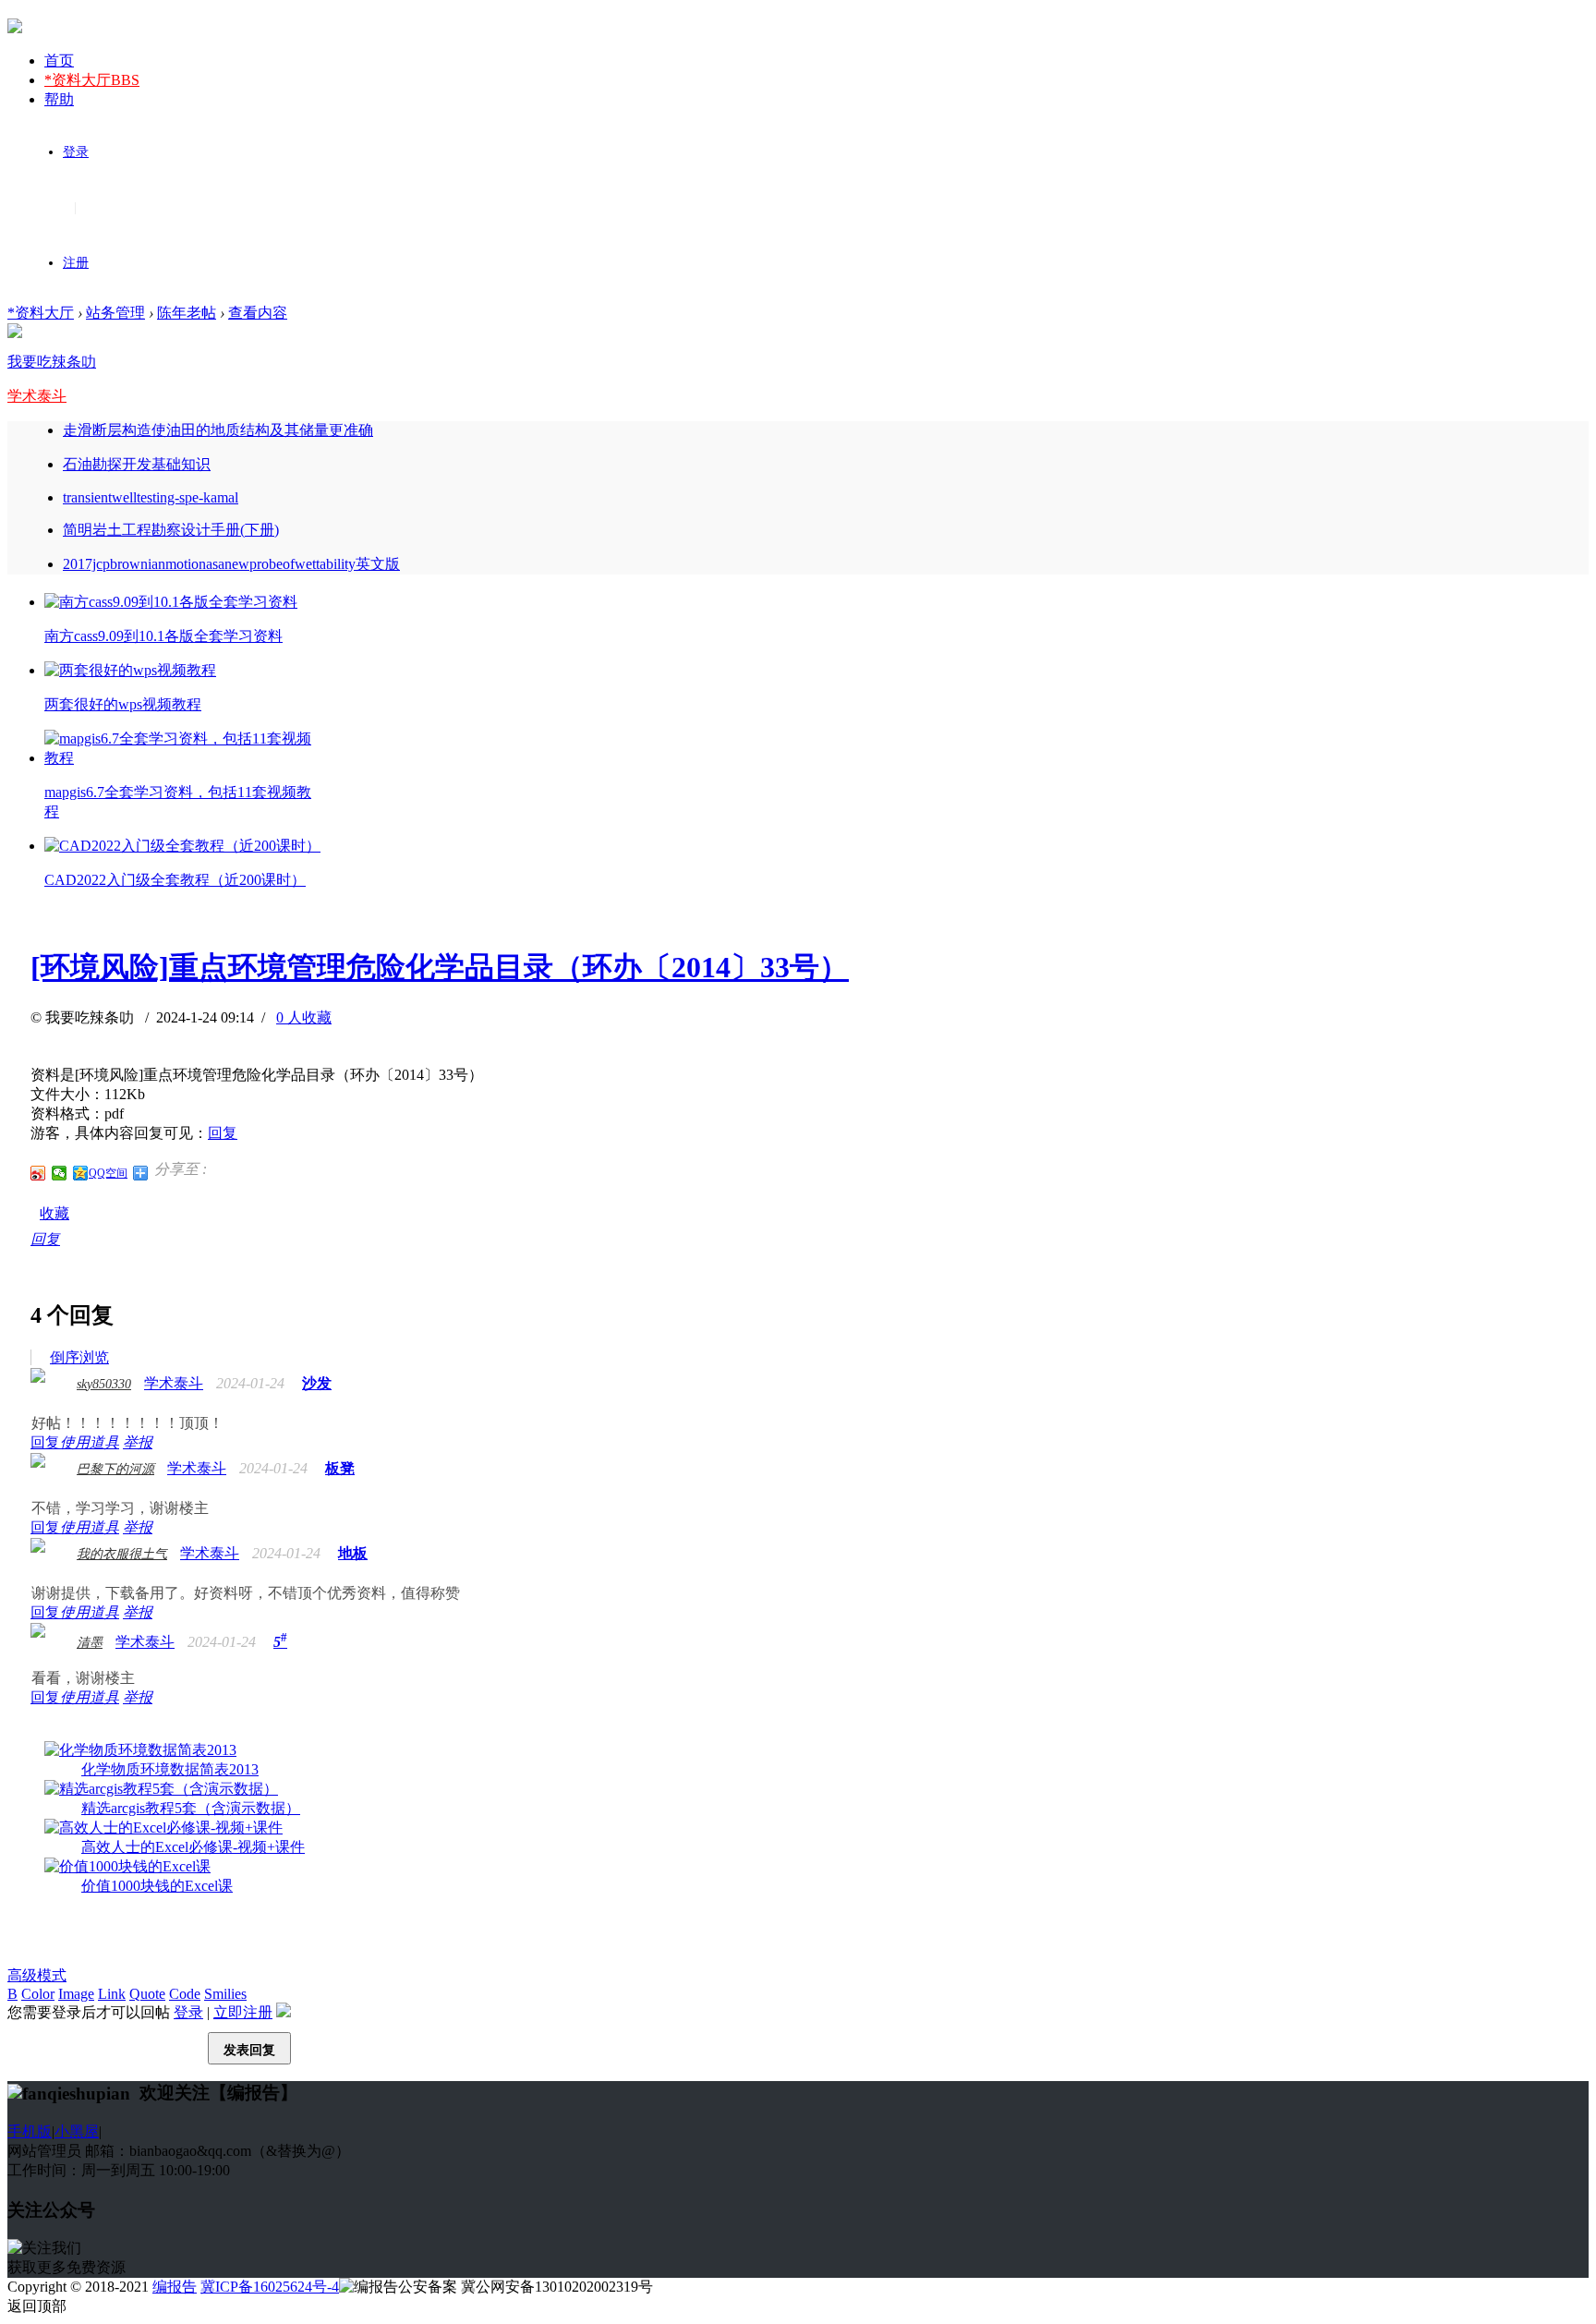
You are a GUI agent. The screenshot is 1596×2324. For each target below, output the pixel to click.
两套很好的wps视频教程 (123, 704)
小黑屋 (77, 2131)
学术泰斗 (37, 396)
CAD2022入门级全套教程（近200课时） (175, 880)
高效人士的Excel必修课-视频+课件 (193, 1847)
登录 (76, 152)
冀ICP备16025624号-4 (270, 2287)
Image (76, 1994)
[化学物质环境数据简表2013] (140, 1750)
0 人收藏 (304, 1017)
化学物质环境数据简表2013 (170, 1769)
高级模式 (37, 1975)
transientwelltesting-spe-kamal (151, 497)
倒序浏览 (79, 1357)
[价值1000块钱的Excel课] (127, 1866)
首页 (59, 61)
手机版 (30, 2131)
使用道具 (90, 1442)
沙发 (317, 1383)
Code (185, 1994)
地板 (353, 1553)
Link (112, 1994)
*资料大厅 (92, 80)
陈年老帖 (187, 313)
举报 (138, 1442)
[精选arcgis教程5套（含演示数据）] (161, 1789)
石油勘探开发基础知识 (137, 464)
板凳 (340, 1468)
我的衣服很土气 (122, 1554)
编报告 (175, 2287)
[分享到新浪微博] (38, 1173)
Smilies (225, 1994)
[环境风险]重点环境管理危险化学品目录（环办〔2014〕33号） (440, 967)
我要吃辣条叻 (52, 362)
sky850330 (104, 1384)
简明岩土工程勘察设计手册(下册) (171, 530)
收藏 (54, 1213)
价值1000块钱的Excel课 (157, 1886)
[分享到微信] (60, 1173)
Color (38, 1994)
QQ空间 (108, 1173)
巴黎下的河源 (115, 1469)
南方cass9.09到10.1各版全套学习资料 (163, 636)
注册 (76, 263)
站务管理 (115, 313)
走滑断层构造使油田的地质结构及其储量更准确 (218, 430)
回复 (223, 1133)
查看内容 (258, 313)
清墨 (90, 1643)
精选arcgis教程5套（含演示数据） (191, 1808)
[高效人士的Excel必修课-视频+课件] (163, 1828)
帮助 (59, 99)
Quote (147, 1994)
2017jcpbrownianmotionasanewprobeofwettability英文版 (231, 564)
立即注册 (243, 2012)
